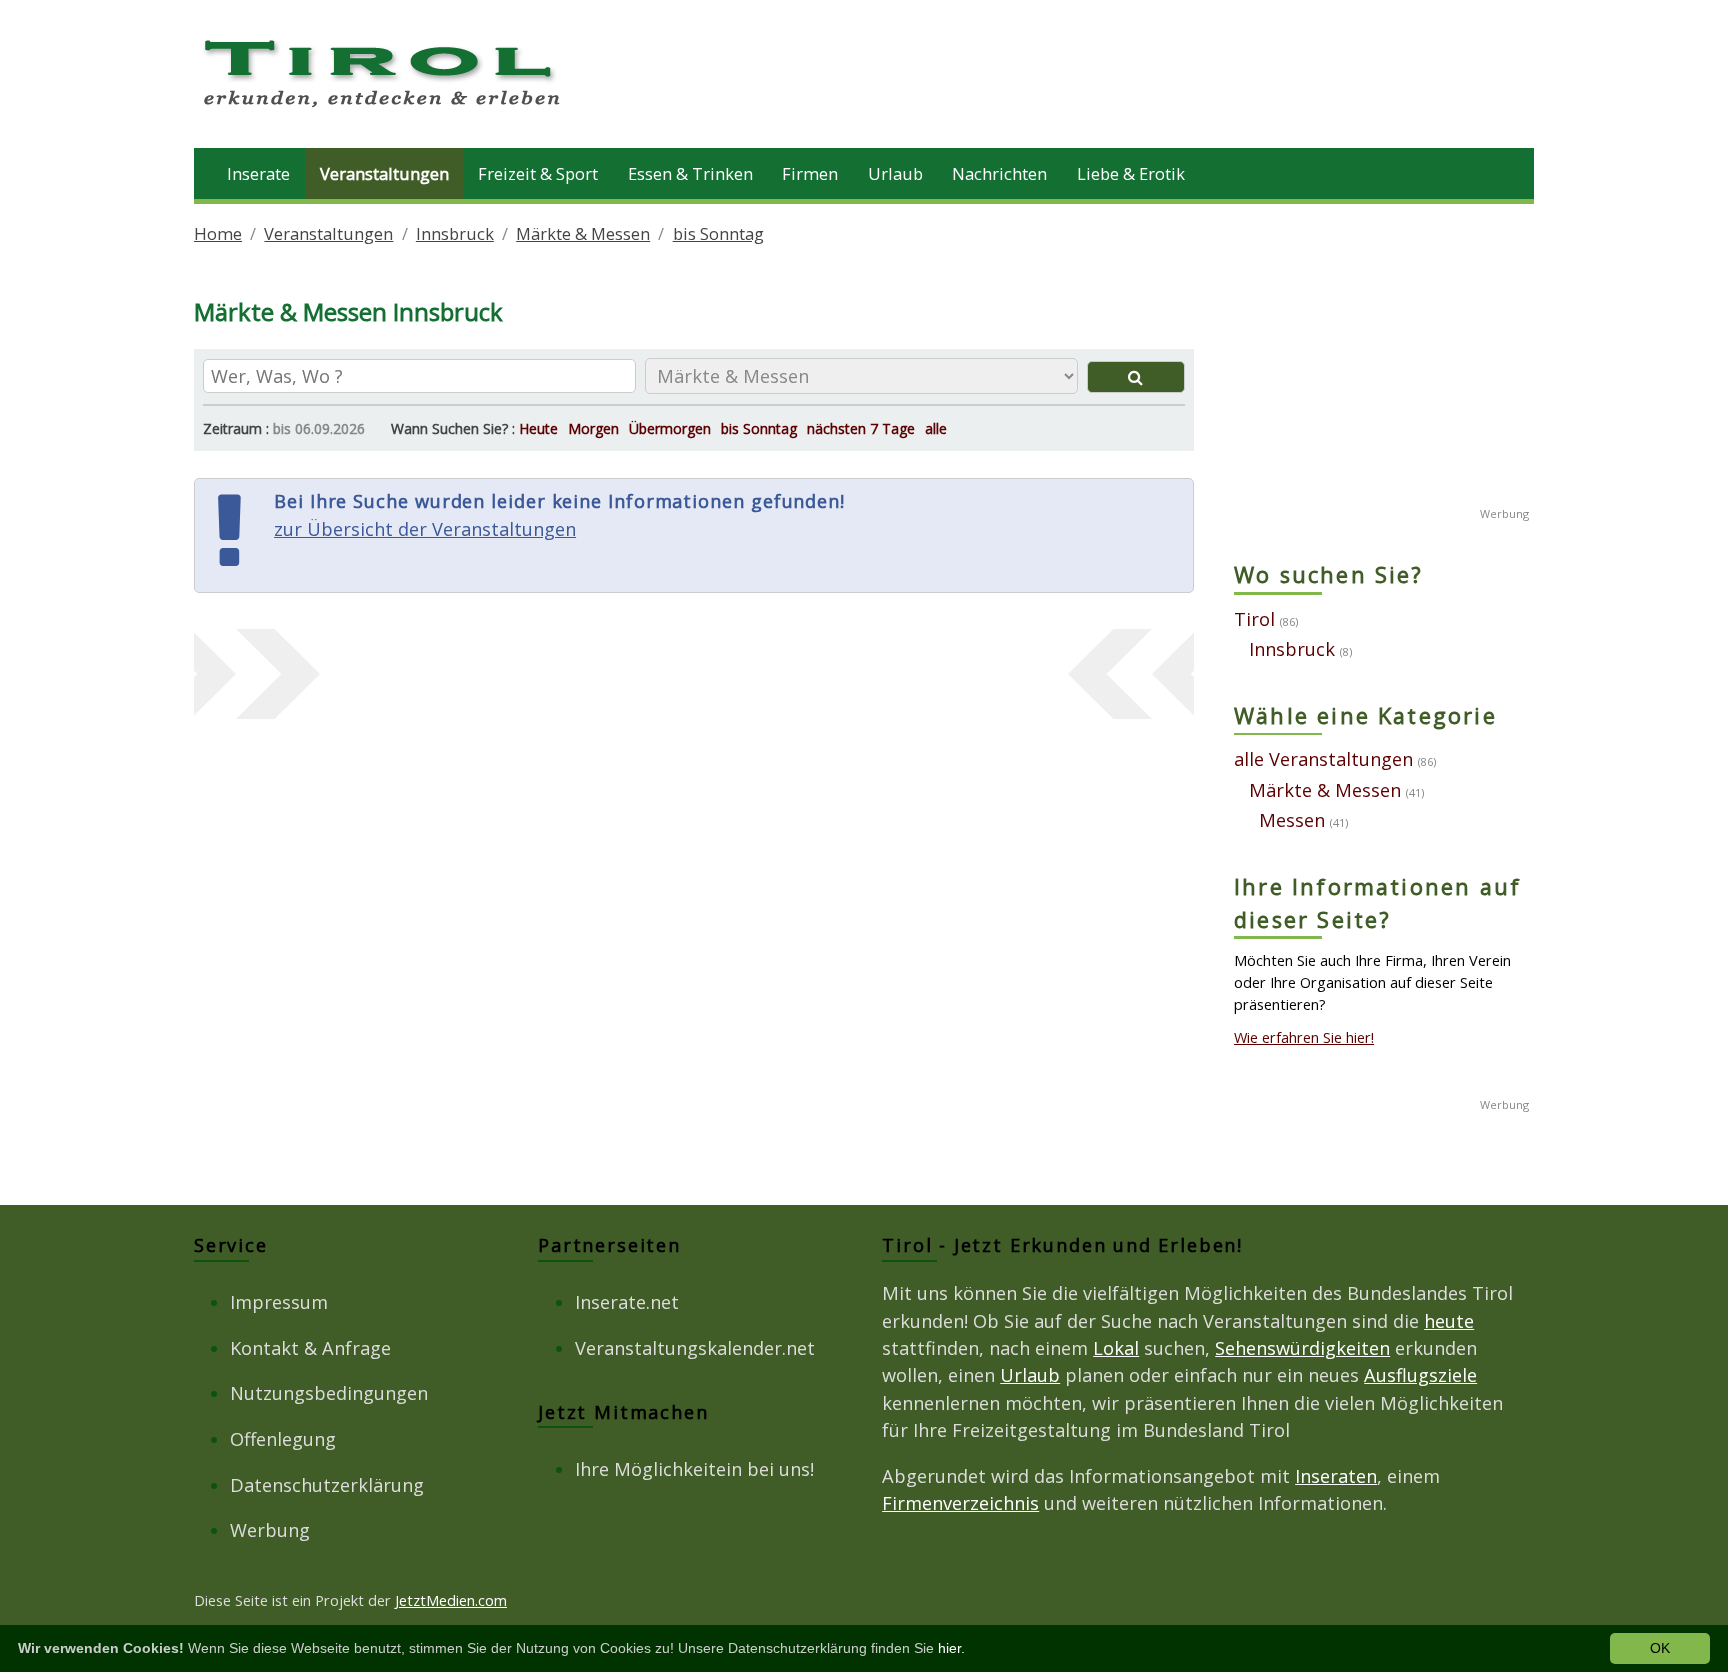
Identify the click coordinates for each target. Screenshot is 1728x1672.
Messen (1292, 820)
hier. (951, 1648)
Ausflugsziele (1420, 1375)
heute (1449, 1321)
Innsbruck (455, 233)
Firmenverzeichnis (960, 1503)
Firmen (810, 173)
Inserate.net (627, 1302)
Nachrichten (999, 173)
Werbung (270, 1530)
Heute (538, 428)
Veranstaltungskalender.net (695, 1348)
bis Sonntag (718, 233)
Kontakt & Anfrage (310, 1348)
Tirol (1254, 619)
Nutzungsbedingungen (329, 1393)
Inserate (258, 173)
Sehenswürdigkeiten (1302, 1348)
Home (218, 233)
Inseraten (1336, 1476)
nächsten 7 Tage (861, 428)
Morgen (593, 428)
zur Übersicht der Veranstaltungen (425, 529)
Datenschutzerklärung (327, 1485)
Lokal (1116, 1348)
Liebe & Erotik (1131, 173)
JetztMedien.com (451, 1600)
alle (936, 428)
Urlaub (895, 173)
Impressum (279, 1302)
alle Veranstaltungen (1323, 759)
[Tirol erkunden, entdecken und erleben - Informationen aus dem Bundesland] (384, 110)
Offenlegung (283, 1439)
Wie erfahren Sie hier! (1304, 1037)
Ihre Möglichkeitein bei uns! (694, 1469)
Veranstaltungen (384, 173)
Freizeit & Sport (538, 173)
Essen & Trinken (690, 173)
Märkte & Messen (583, 233)
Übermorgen (670, 428)
